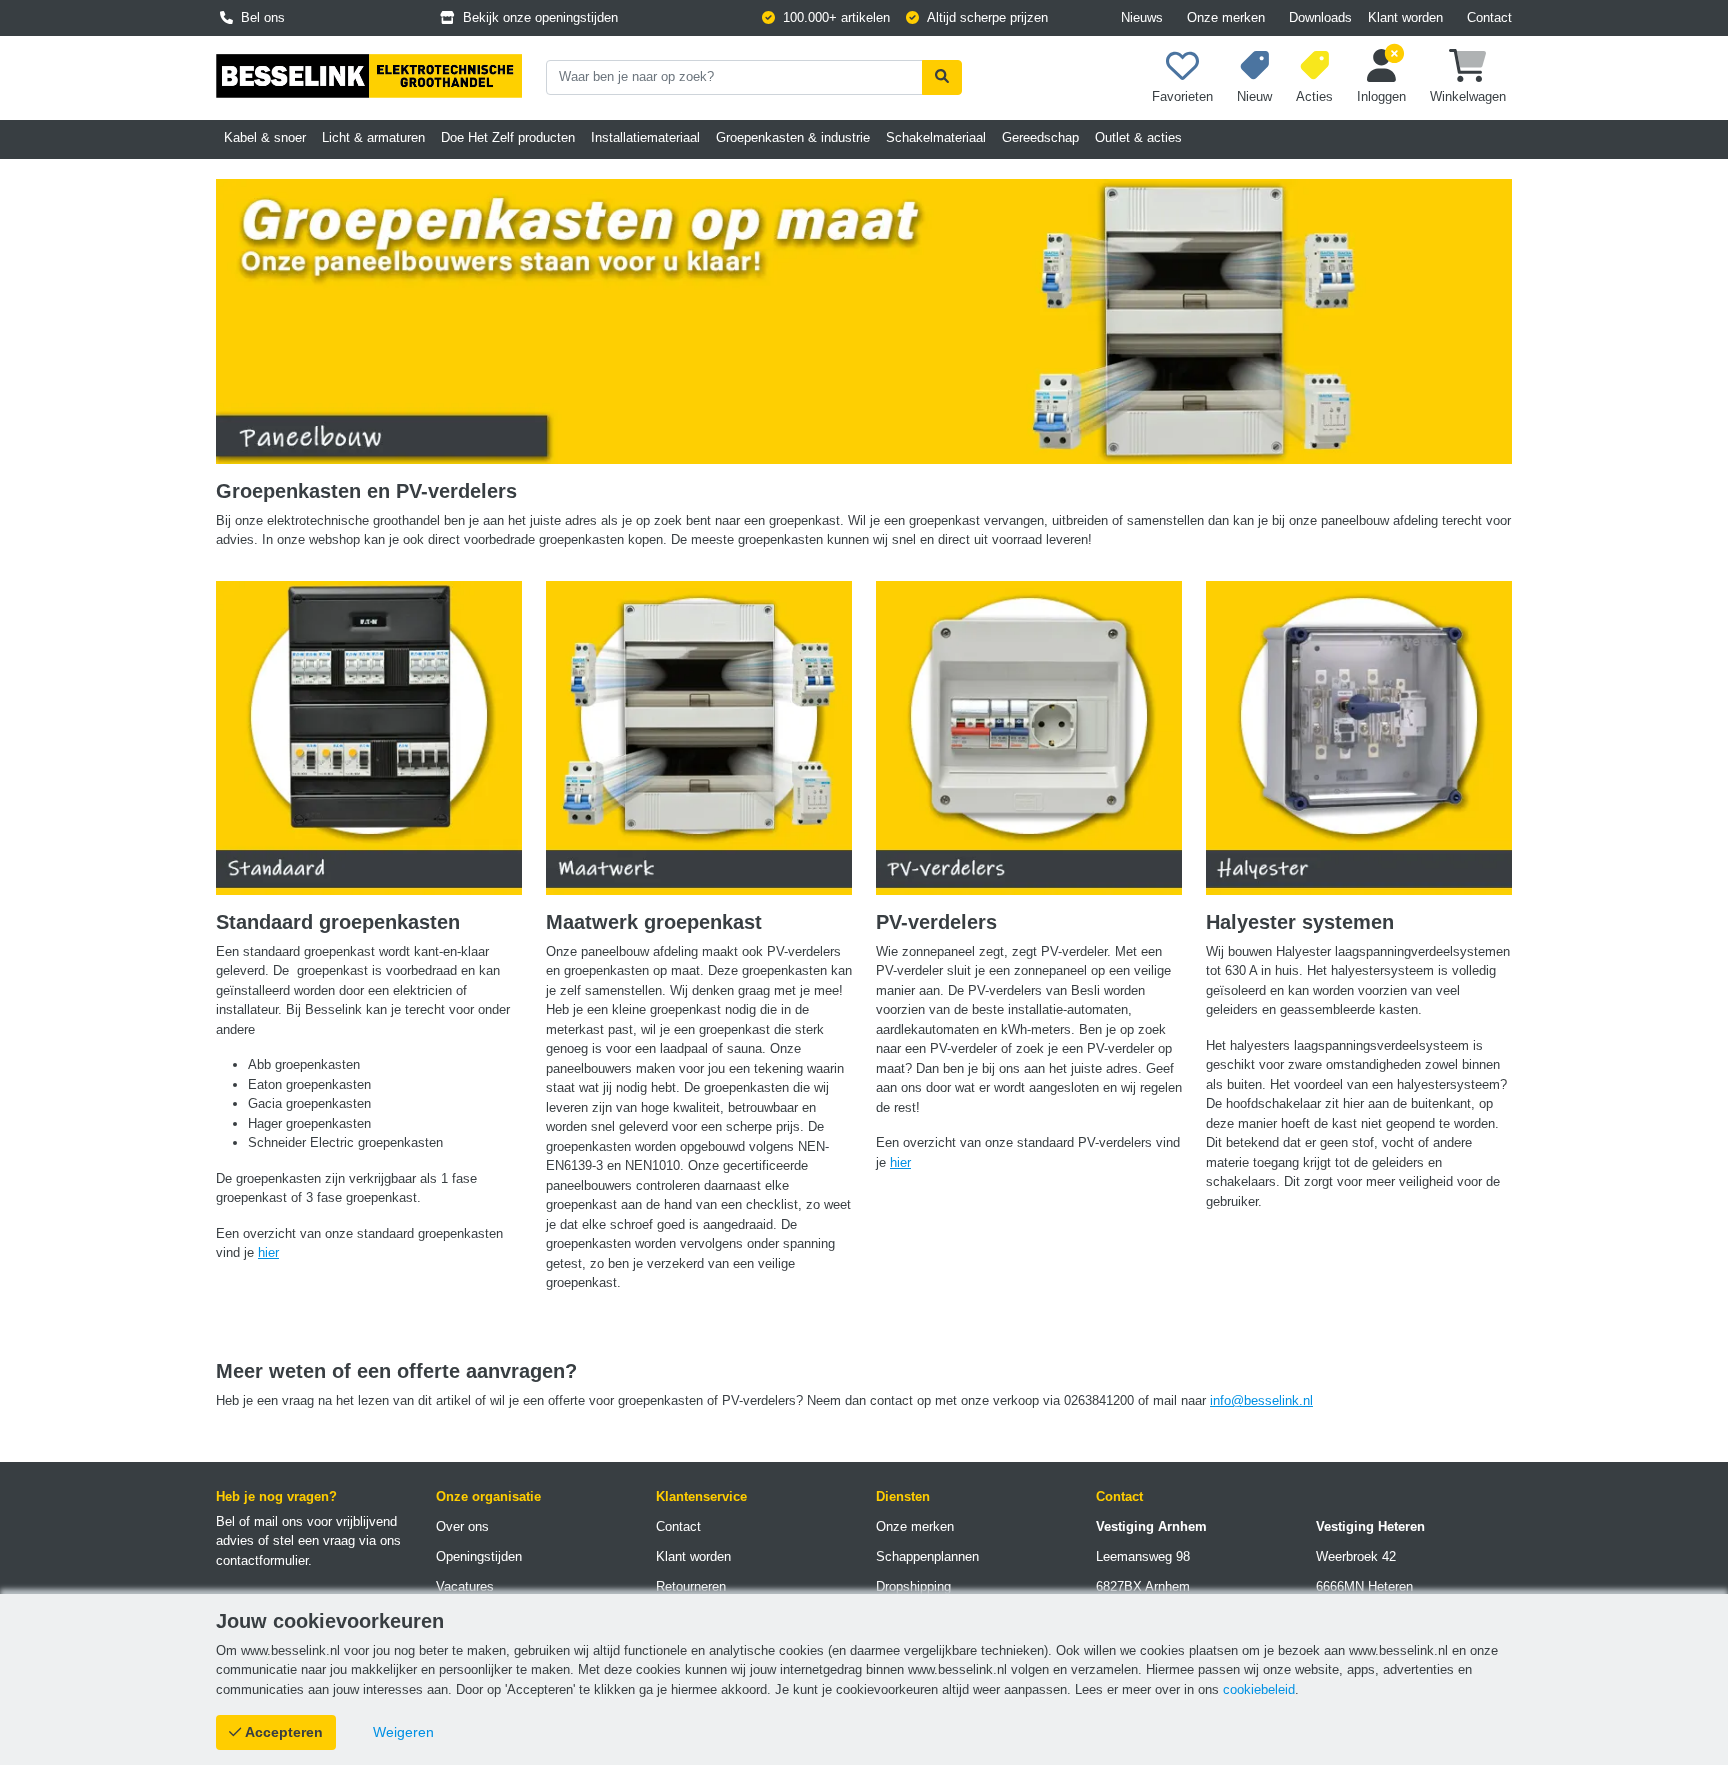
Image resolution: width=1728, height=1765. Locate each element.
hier (268, 1252)
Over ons (462, 1526)
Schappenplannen (927, 1556)
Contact (1489, 17)
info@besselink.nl (1261, 1400)
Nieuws (1142, 17)
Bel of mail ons (259, 1521)
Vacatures (465, 1586)
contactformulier (262, 1560)
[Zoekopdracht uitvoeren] (942, 77)
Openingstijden (479, 1556)
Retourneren (691, 1586)
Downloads (1320, 17)
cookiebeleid (1259, 1689)
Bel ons (259, 17)
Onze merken (1226, 17)
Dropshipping (913, 1586)
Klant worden (1405, 17)
